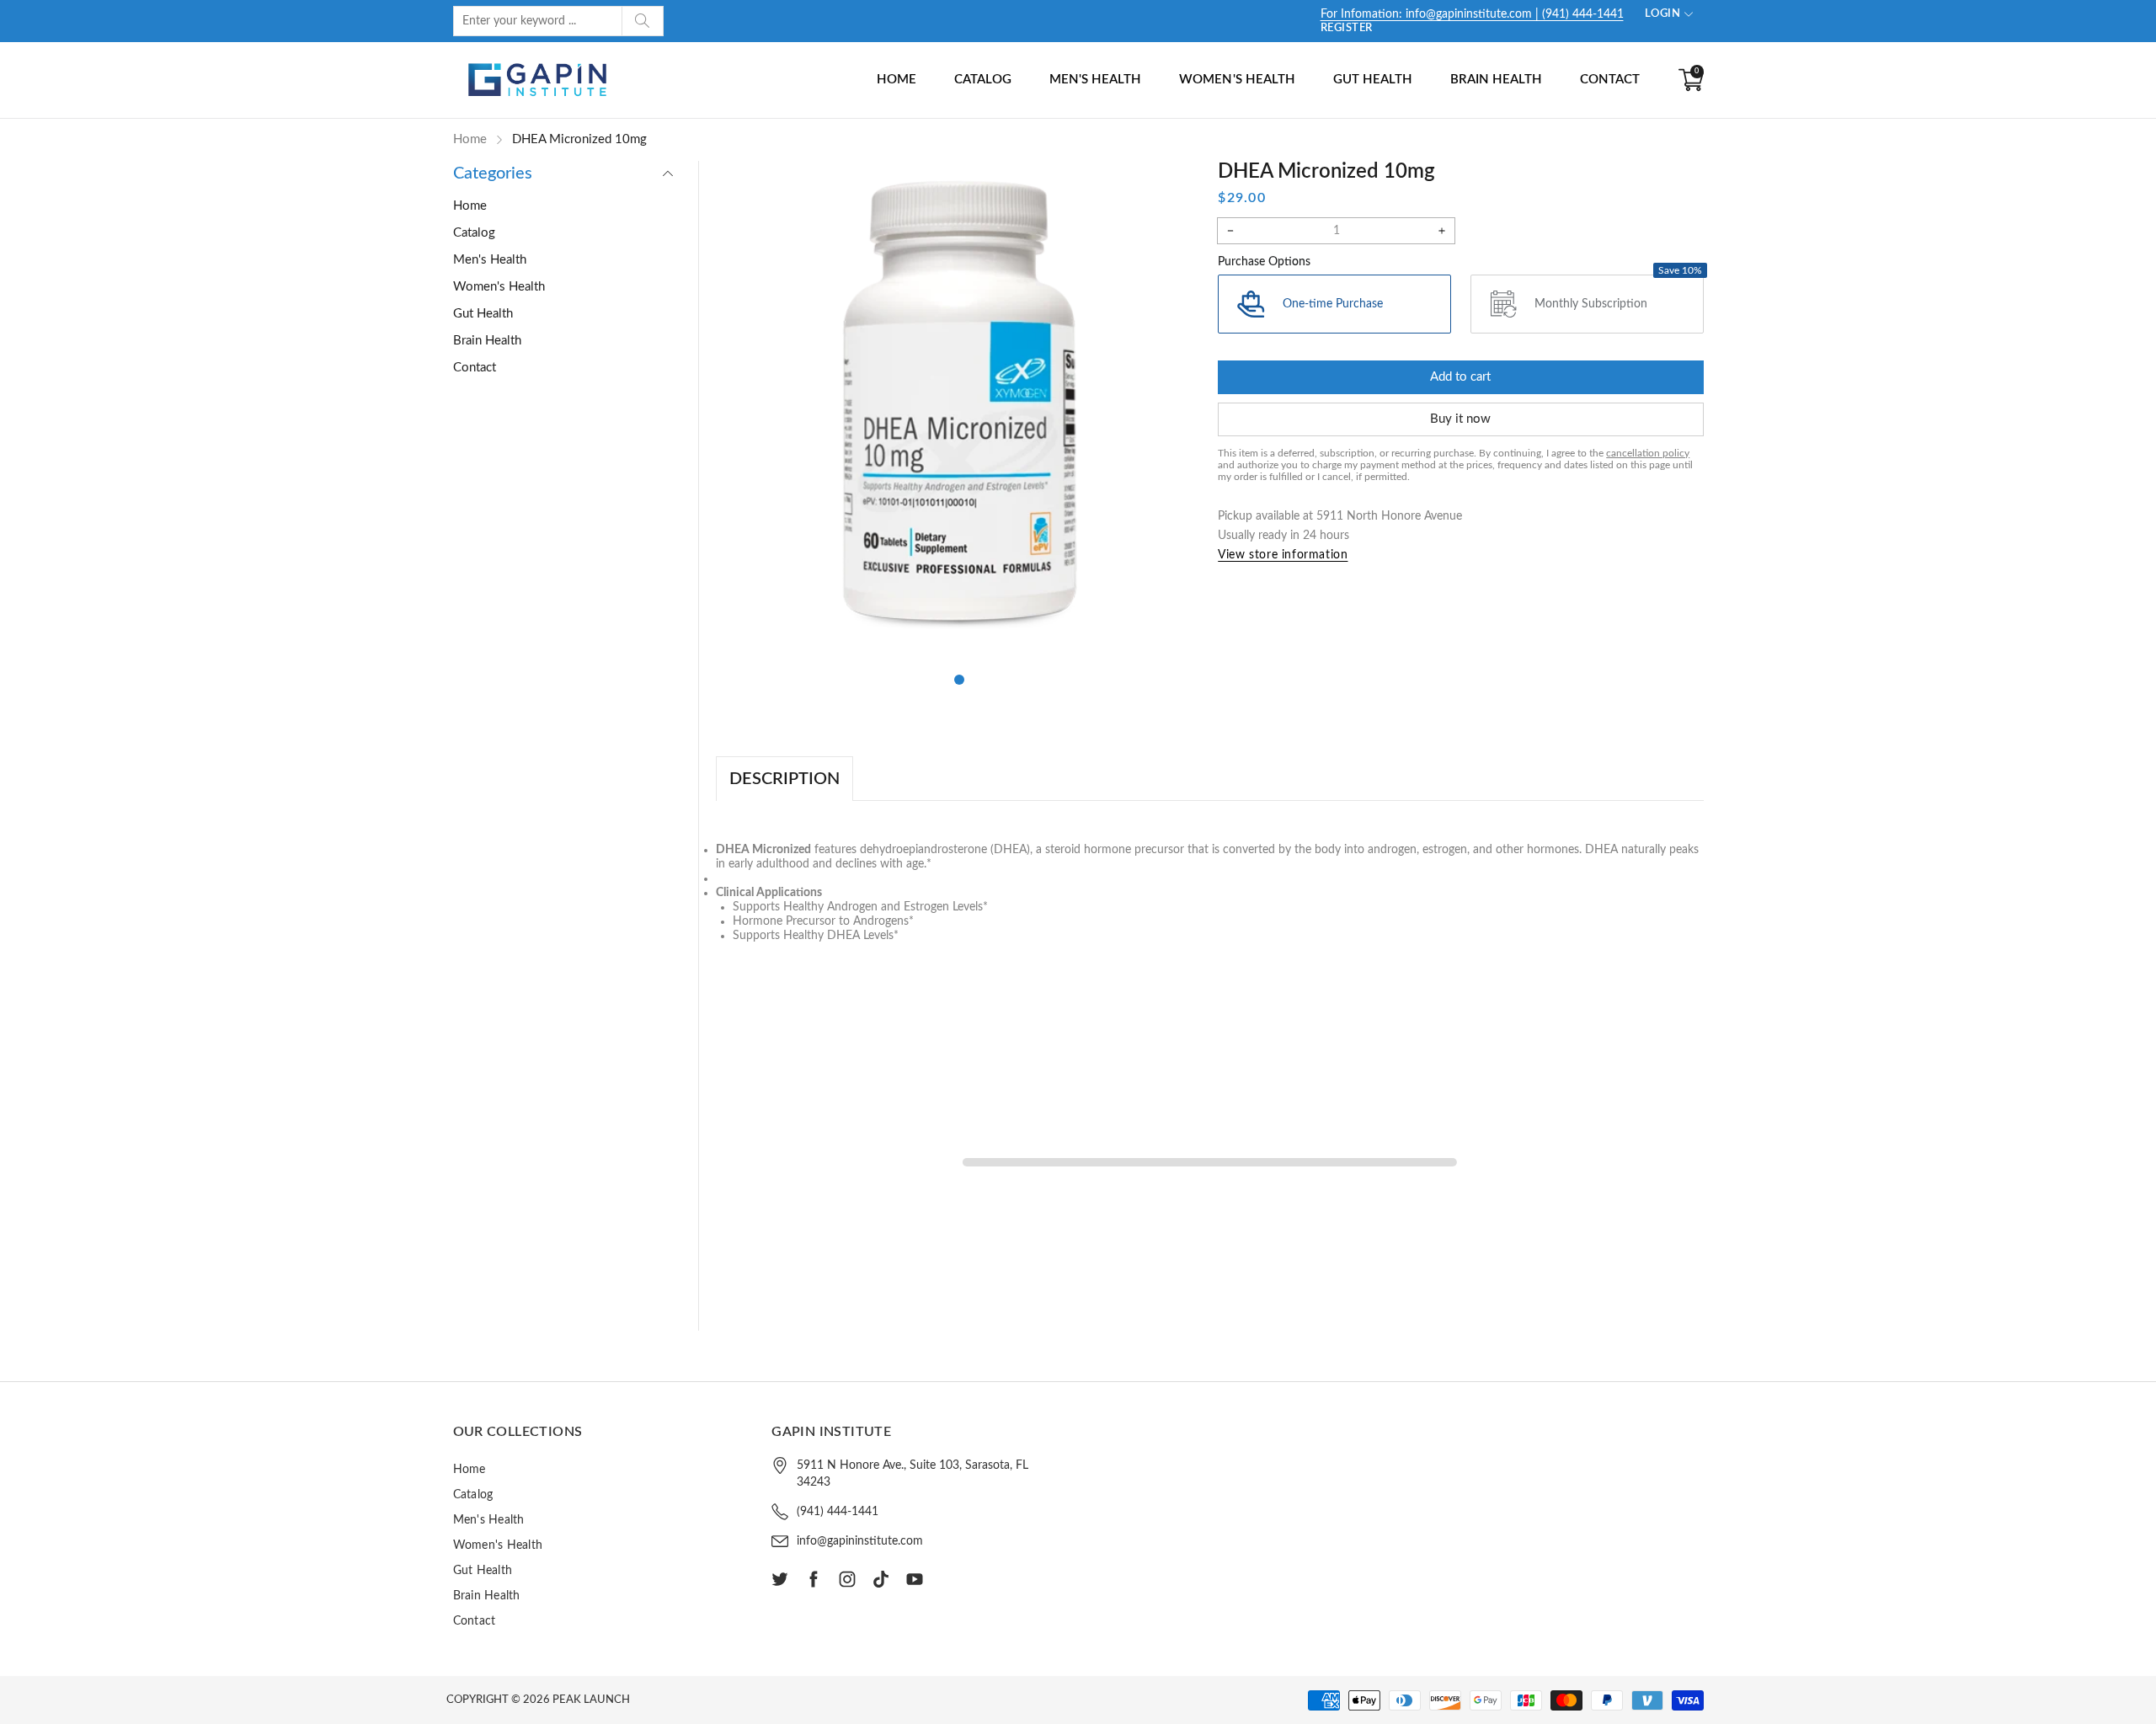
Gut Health (1373, 80)
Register (1347, 28)
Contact (1610, 80)
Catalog (983, 80)
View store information (1283, 555)
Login (1663, 14)
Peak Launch (591, 1700)
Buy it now (1460, 419)
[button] (959, 680)
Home (897, 80)
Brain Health (1496, 80)
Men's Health (1095, 80)
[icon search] (643, 21)
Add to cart (1460, 377)
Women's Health (1237, 80)
